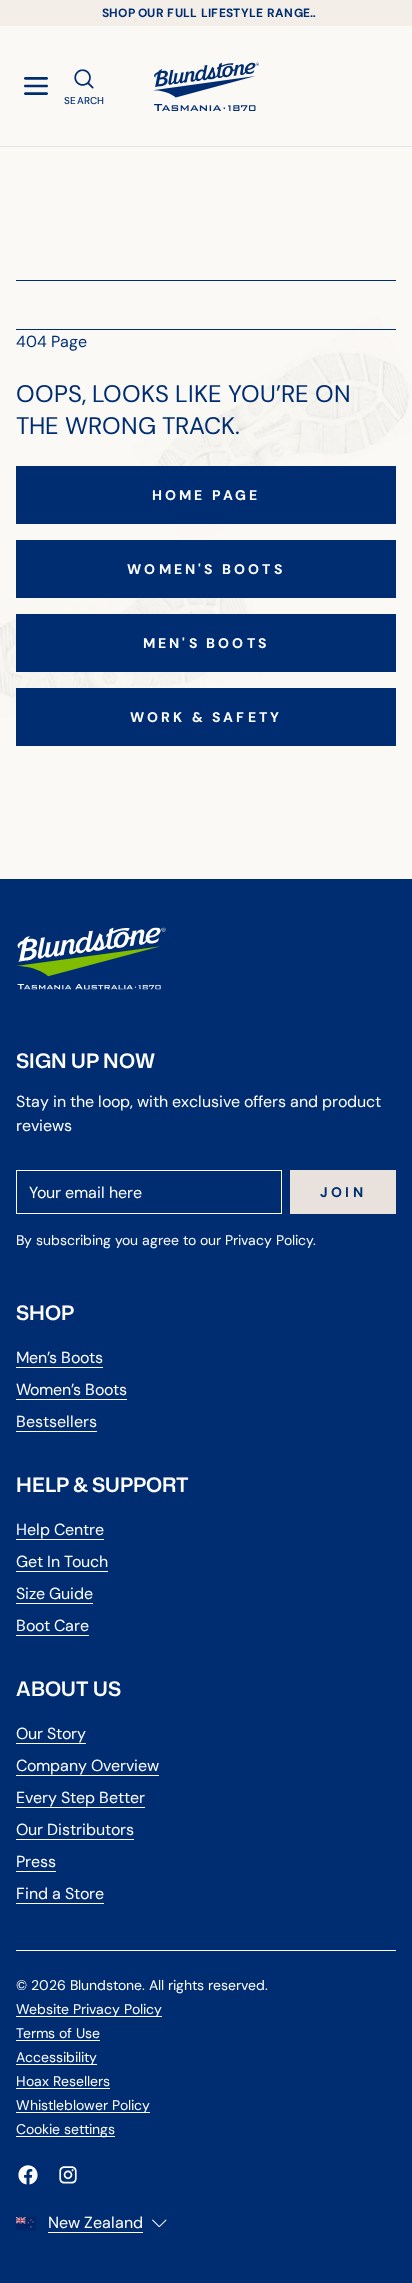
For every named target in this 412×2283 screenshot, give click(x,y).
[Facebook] (28, 2175)
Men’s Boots (59, 1357)
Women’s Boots (71, 1389)
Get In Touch (62, 1561)
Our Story (51, 1733)
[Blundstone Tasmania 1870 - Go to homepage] (206, 86)
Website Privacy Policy (89, 2009)
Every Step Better (80, 1797)
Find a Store (60, 1893)
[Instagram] (68, 2175)
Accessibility (56, 2057)
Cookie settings (65, 2129)
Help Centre (60, 1529)
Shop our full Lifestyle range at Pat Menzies (206, 13)
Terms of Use (58, 2033)
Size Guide (54, 1593)
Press (36, 1861)
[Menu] (36, 86)
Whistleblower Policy (83, 2105)
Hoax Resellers (63, 2081)
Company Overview (87, 1765)
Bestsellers (56, 1421)
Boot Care (52, 1625)
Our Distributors (75, 1829)
